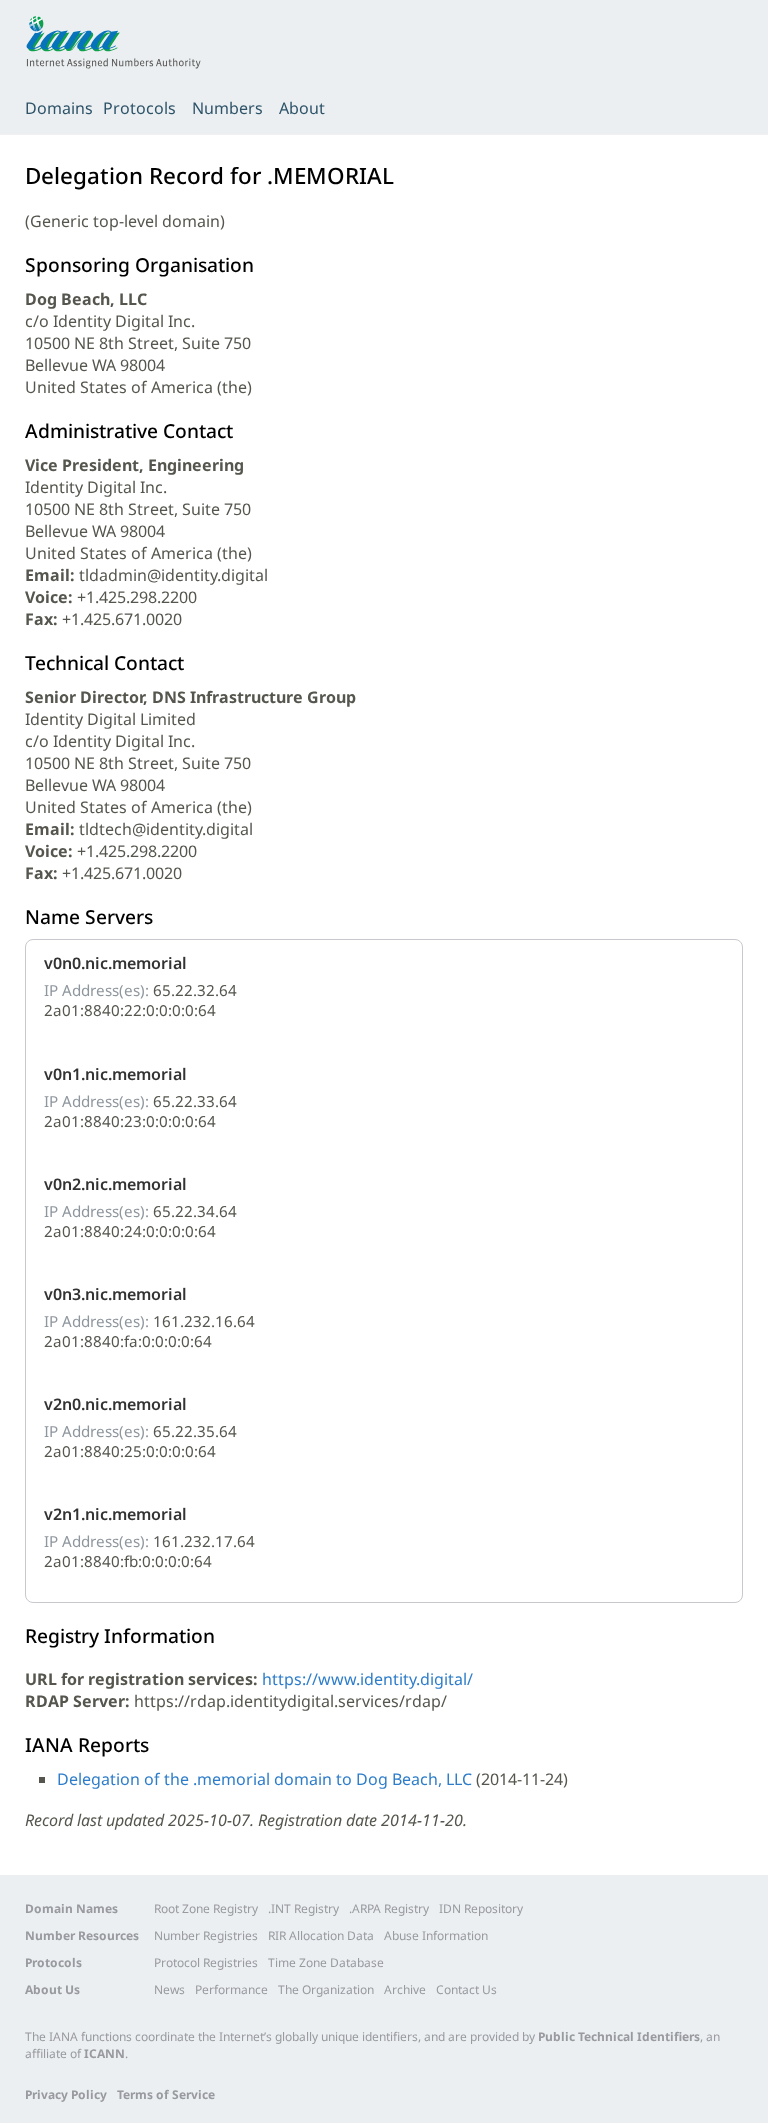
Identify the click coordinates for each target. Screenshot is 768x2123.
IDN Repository (481, 1908)
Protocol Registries (206, 1962)
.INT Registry (303, 1908)
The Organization (326, 1989)
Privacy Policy (66, 2094)
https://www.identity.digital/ (367, 1679)
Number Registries (206, 1935)
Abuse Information (436, 1935)
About (302, 108)
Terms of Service (166, 2094)
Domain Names (71, 1908)
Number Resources (82, 1935)
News (169, 1989)
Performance (231, 1989)
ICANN (104, 2053)
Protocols (139, 108)
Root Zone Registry (206, 1908)
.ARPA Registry (389, 1908)
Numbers (227, 108)
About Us (52, 1989)
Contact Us (466, 1989)
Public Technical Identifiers (619, 2036)
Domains (59, 108)
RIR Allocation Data (321, 1935)
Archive (405, 1989)
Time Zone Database (326, 1962)
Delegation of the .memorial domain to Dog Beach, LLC (264, 1779)
